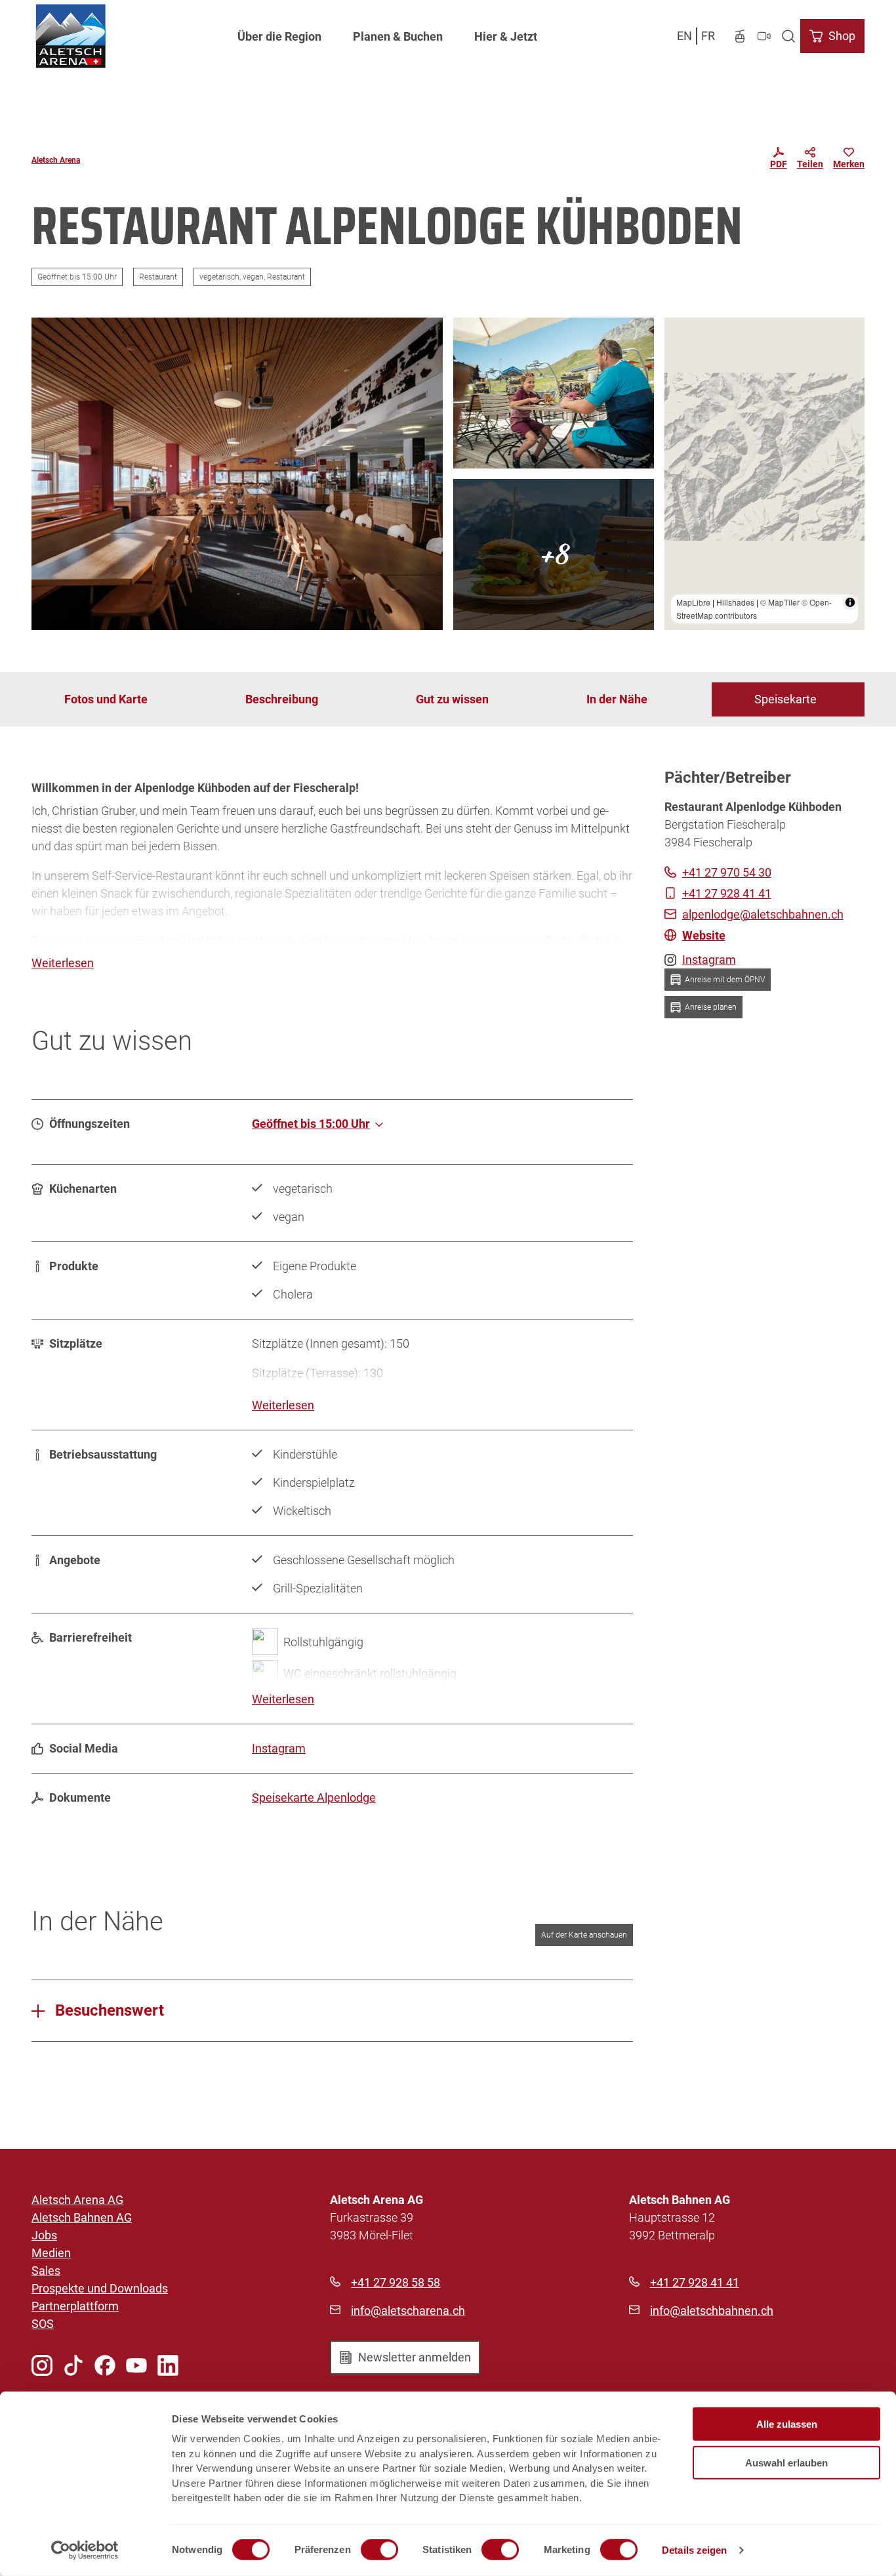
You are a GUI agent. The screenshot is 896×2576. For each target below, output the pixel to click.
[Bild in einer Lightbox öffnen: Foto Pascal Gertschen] (237, 474)
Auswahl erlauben (786, 2462)
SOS (43, 2324)
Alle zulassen (787, 2424)
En (684, 36)
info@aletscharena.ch (408, 2311)
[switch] (379, 2550)
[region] (765, 474)
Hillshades (735, 602)
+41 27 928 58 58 (396, 2282)
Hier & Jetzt (506, 36)
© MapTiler (780, 602)
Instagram (279, 1748)
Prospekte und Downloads (100, 2288)
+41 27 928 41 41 (695, 2282)
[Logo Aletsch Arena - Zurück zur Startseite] (71, 36)
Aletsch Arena (56, 160)
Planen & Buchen (398, 36)
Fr (708, 36)
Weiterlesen (63, 963)
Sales (46, 2271)
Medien (51, 2253)
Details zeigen (694, 2550)
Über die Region (279, 36)
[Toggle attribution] (850, 602)
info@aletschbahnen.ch (712, 2311)
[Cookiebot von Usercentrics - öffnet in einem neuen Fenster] (85, 2550)
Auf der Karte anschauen (584, 1935)
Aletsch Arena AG (77, 2200)
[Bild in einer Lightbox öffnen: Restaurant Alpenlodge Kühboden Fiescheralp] (554, 554)
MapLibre (693, 602)
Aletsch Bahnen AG (82, 2217)
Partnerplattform (75, 2306)
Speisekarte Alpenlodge (314, 1797)
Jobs (44, 2235)
